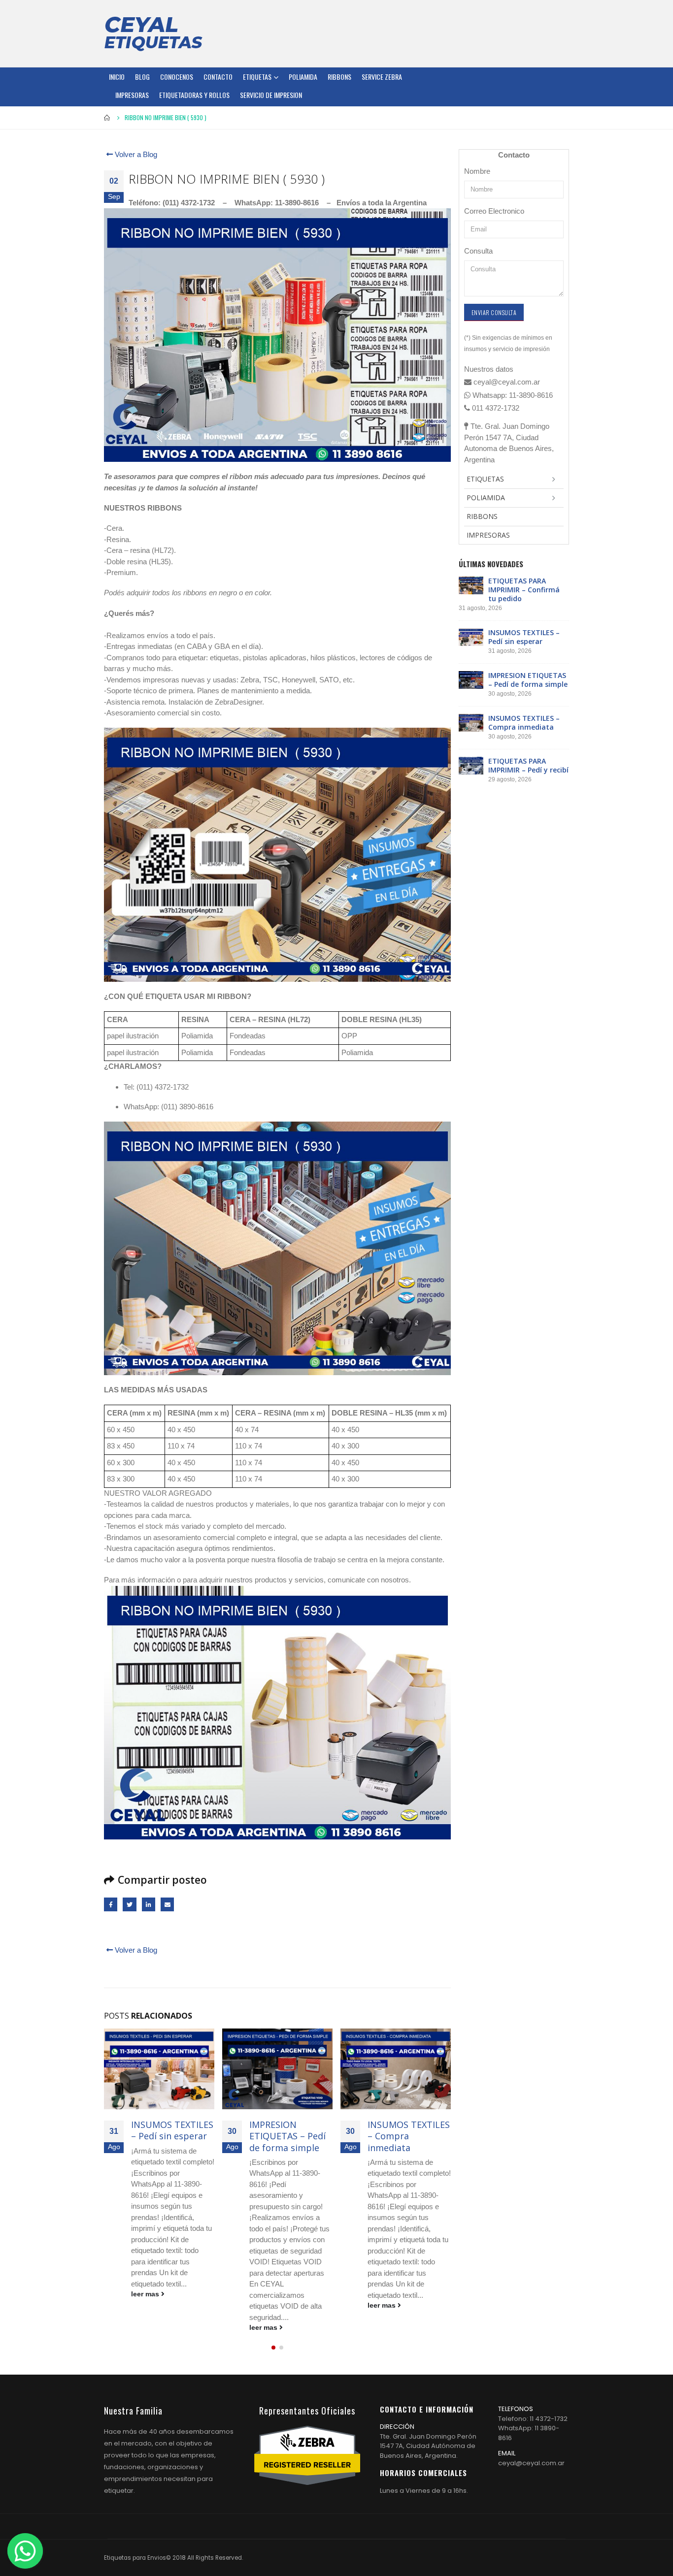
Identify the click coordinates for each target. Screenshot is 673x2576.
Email (167, 1904)
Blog (142, 77)
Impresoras (132, 95)
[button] (273, 2348)
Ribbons (339, 77)
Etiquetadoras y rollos (194, 95)
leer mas (146, 2294)
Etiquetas (257, 77)
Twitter (129, 1904)
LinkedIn (149, 1904)
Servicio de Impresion (271, 95)
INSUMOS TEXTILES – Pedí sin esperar (172, 2130)
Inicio (117, 77)
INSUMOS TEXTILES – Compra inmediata (409, 2136)
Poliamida (303, 77)
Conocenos (177, 77)
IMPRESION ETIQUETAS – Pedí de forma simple (287, 2136)
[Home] (153, 33)
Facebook (111, 1904)
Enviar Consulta (494, 312)
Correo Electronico (494, 211)
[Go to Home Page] (107, 118)
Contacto (218, 77)
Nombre (477, 171)
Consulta (478, 251)
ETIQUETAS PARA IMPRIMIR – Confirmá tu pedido (524, 590)
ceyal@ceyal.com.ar (531, 2463)
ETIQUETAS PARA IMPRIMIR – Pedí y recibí (528, 765)
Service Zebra (382, 77)
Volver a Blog (135, 154)
